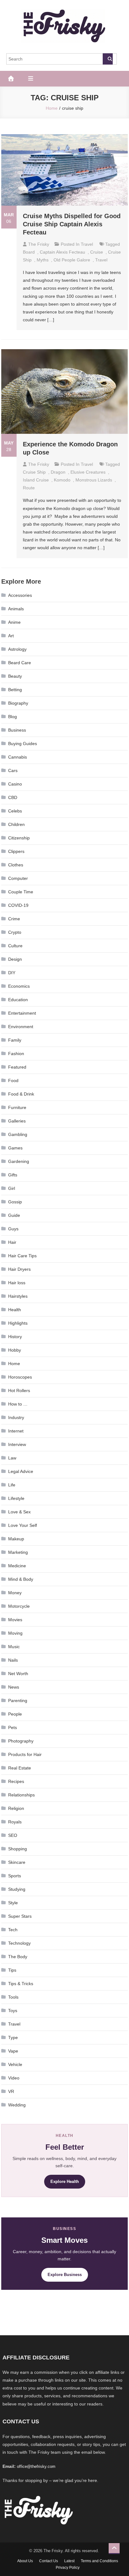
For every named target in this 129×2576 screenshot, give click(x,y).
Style (13, 1903)
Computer (18, 878)
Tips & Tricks (21, 1984)
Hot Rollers (19, 1391)
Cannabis (18, 757)
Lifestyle (16, 1498)
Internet (16, 1431)
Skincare (17, 1862)
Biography (18, 703)
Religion (16, 1808)
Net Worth (18, 1674)
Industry (16, 1417)
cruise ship (34, 472)
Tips (12, 1970)
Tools (13, 1997)
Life (12, 1485)
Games (15, 1148)
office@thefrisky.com (36, 2466)
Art (11, 636)
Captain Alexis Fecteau (62, 252)
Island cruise (36, 480)
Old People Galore (72, 260)
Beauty (15, 676)
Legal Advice (21, 1471)
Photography (21, 1741)
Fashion (16, 1054)
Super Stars (20, 1916)
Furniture (17, 1107)
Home (14, 1364)
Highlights (18, 1323)
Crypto (15, 932)
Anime (14, 622)
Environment (21, 1027)
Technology (19, 1943)
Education (18, 1000)
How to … (18, 1404)
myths (43, 260)
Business (17, 730)
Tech (13, 1930)
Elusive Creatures (88, 472)
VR (11, 2091)
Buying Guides (23, 744)
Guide (14, 1215)
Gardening (19, 1161)
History (15, 1337)
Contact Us (49, 2561)
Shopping (18, 1849)
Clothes (16, 865)
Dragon (58, 472)
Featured (17, 1067)
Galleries (17, 1121)
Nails (13, 1660)
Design (15, 959)
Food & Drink (21, 1094)
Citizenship (19, 838)
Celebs (15, 811)
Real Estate (20, 1768)
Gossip (15, 1202)
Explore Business (65, 2275)
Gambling (18, 1134)
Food (13, 1080)
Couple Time (21, 892)
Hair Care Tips (22, 1256)
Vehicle (15, 2064)
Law (12, 1458)
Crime (14, 919)
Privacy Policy (68, 2568)
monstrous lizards (94, 480)
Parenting (18, 1701)
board (29, 252)
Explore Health (65, 2182)
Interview (17, 1444)
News (14, 1687)
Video (14, 2078)
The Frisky (39, 244)
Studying (17, 1889)
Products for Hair (25, 1754)
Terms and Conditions (99, 2561)
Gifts (13, 1175)
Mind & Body (21, 1579)
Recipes (16, 1781)
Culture (15, 946)
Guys (13, 1229)
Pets (13, 1727)
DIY (12, 973)
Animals (16, 609)
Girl (12, 1188)
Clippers (16, 851)
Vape (13, 2051)
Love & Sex (19, 1512)
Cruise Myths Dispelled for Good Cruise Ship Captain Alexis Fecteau (72, 224)
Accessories (20, 595)
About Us (25, 2561)
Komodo (62, 480)
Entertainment (22, 1013)
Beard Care (20, 663)
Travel (87, 244)
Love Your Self (23, 1525)
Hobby (15, 1350)
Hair (12, 1242)
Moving (15, 1633)
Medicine (17, 1566)
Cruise (97, 252)
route (29, 488)
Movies (15, 1620)
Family (15, 1040)
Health (15, 1310)
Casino (15, 784)
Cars (13, 770)
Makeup (16, 1539)
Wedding (17, 2105)
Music (14, 1647)
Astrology (17, 649)
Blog (13, 717)
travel (101, 260)
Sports (15, 1876)
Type (13, 2037)
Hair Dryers (19, 1269)
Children (16, 824)
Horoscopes (20, 1377)
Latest (69, 2561)
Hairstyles (18, 1296)
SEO (13, 1835)
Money (15, 1593)
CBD (13, 797)
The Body (18, 1957)
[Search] (108, 59)
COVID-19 (18, 905)
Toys (13, 2011)
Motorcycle (19, 1606)
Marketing (18, 1552)
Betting (15, 690)
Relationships (21, 1795)
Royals (15, 1822)
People (15, 1714)
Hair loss (17, 1283)
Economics (19, 986)
